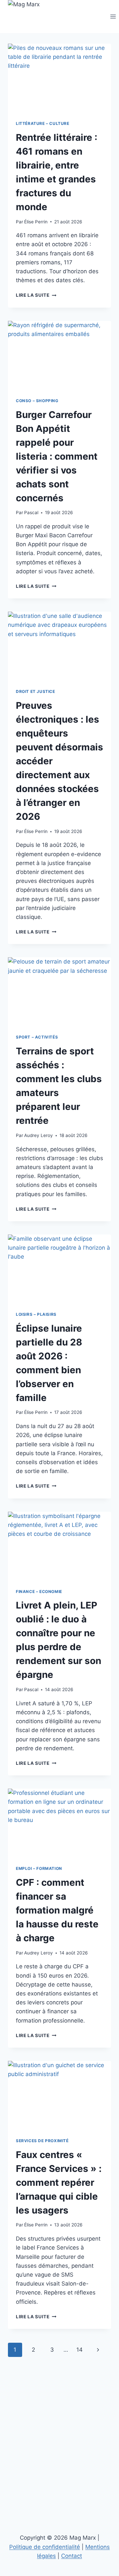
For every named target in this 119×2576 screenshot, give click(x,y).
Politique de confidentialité (45, 2547)
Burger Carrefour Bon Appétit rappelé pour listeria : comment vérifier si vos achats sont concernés (57, 456)
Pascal (31, 512)
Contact (72, 2556)
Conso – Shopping (37, 401)
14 (79, 2350)
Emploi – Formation (39, 1868)
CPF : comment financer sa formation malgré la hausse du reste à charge (57, 1910)
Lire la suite (36, 295)
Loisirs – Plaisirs (36, 1314)
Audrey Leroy (39, 1135)
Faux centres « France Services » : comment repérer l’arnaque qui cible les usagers (59, 2182)
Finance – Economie (39, 1591)
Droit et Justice (36, 691)
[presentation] (59, 78)
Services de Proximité (42, 2141)
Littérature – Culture (43, 123)
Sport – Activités (37, 1037)
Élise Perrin (36, 222)
